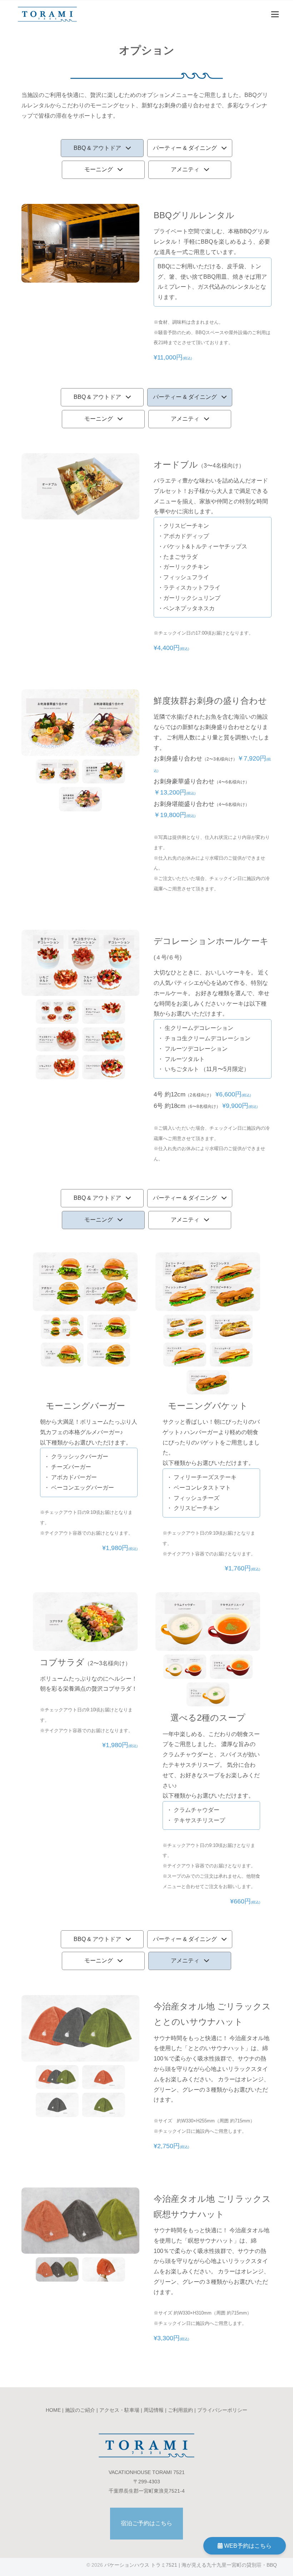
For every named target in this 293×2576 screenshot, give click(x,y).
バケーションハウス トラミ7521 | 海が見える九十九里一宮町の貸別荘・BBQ (191, 2565)
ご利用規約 (180, 2410)
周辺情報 (154, 2410)
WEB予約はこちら (247, 2546)
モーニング (99, 169)
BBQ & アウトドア (97, 148)
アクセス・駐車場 (119, 2410)
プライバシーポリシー (222, 2410)
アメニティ (185, 169)
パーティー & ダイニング (185, 148)
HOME (53, 2410)
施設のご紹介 (80, 2410)
